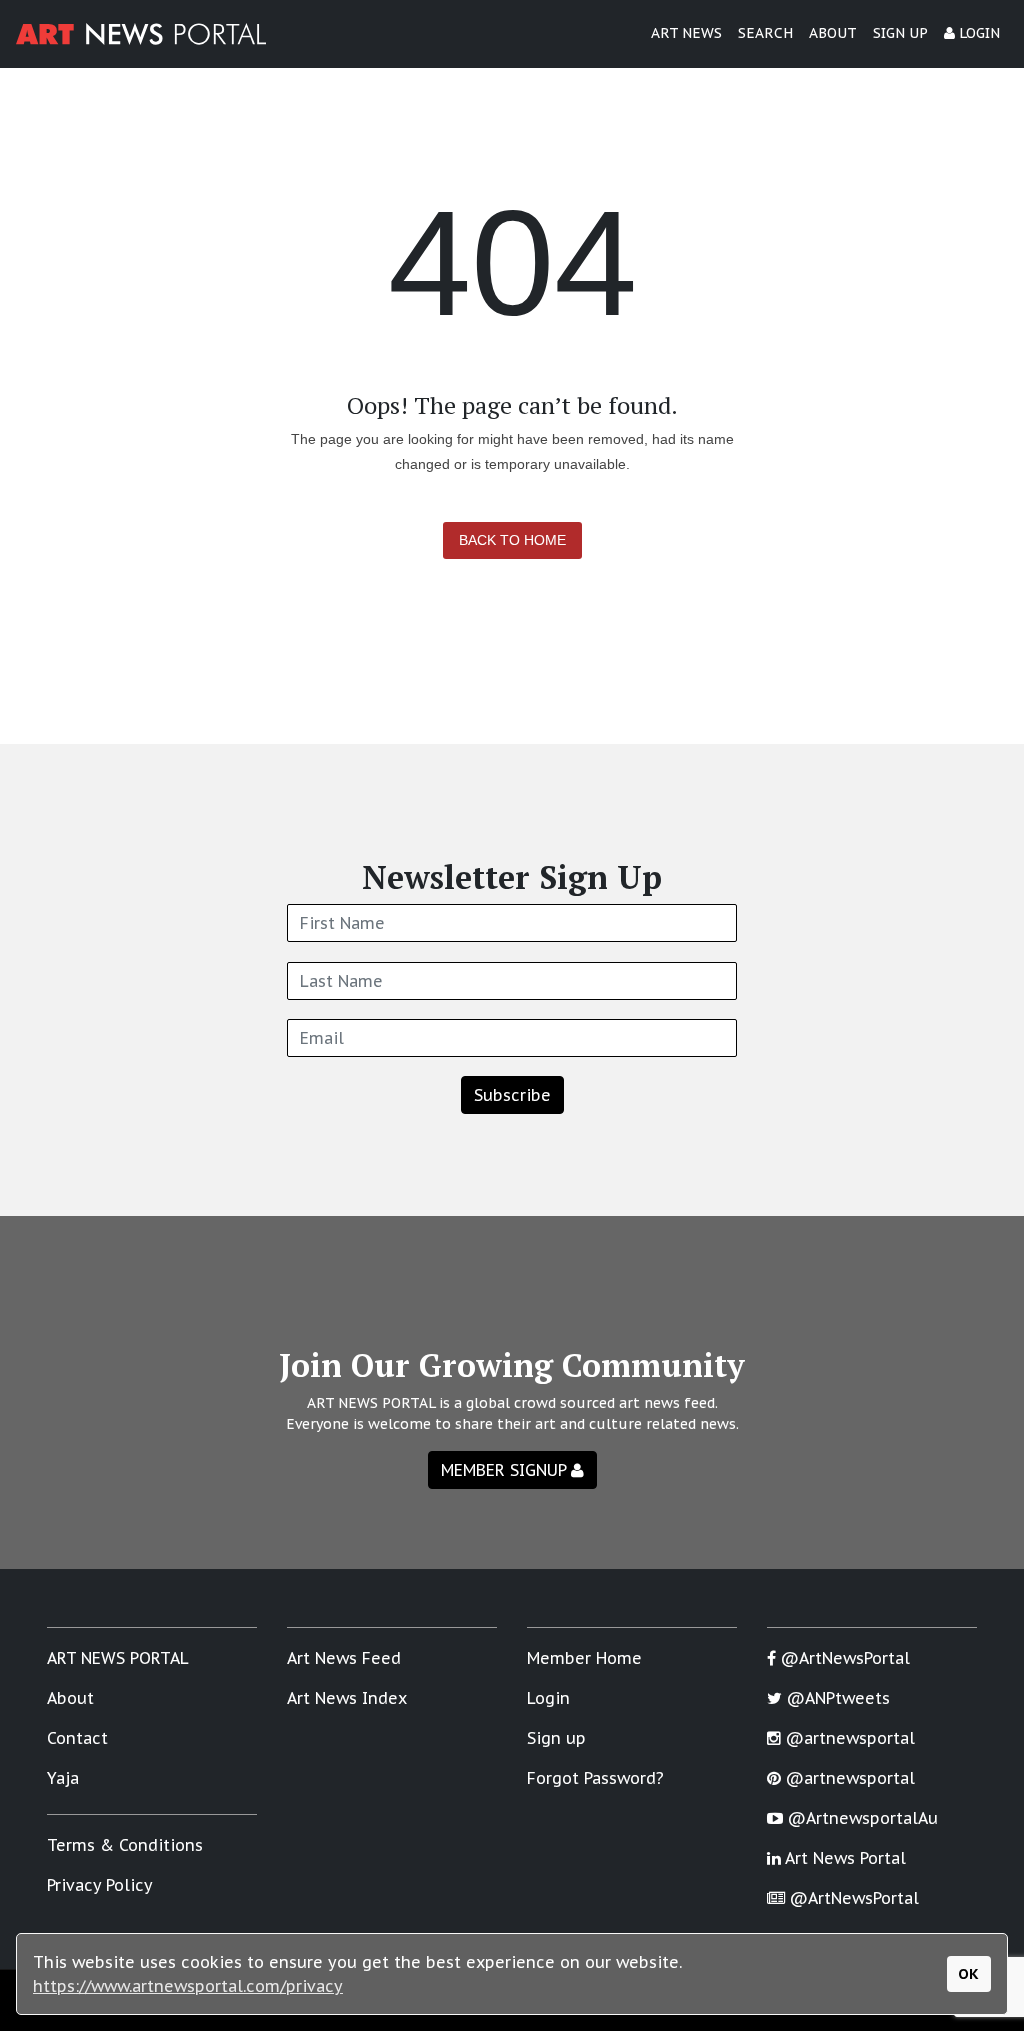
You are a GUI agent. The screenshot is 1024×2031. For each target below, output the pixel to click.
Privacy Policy (100, 1885)
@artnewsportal (848, 1738)
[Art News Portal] (141, 34)
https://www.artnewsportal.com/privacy (188, 1986)
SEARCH (765, 33)
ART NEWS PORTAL (118, 1658)
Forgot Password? (595, 1778)
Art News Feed (344, 1658)
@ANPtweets (836, 1698)
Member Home (584, 1658)
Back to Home (512, 540)
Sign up (556, 1738)
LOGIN (977, 33)
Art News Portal (843, 1858)
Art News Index (347, 1698)
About (70, 1698)
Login (548, 1698)
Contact (77, 1738)
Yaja (63, 1778)
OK (968, 1973)
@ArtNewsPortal (843, 1658)
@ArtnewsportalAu (860, 1818)
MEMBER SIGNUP (506, 1470)
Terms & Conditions (125, 1845)
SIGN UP (900, 33)
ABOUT (833, 33)
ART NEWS (686, 33)
